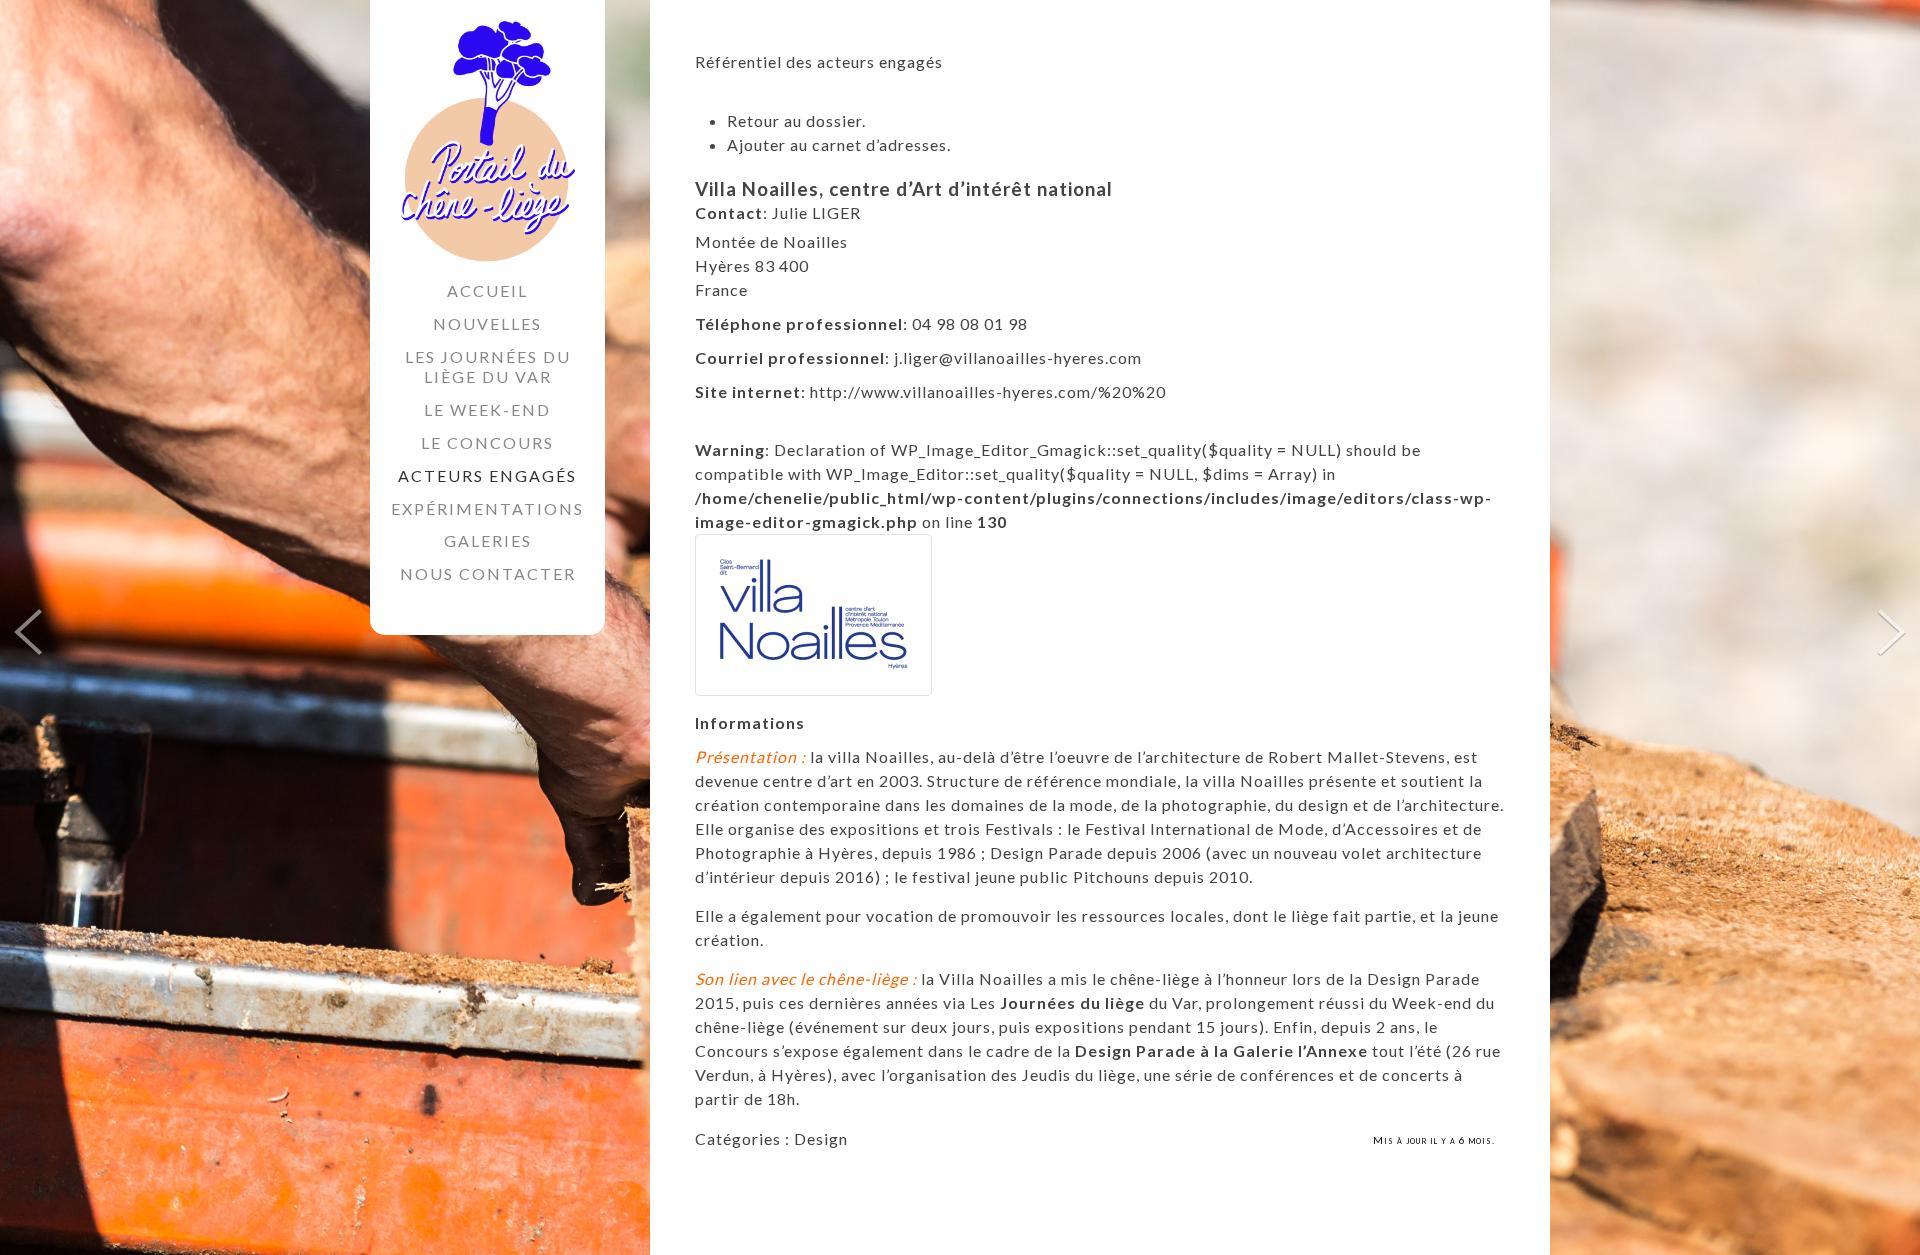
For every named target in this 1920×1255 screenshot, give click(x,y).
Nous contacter (488, 573)
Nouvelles (487, 323)
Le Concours (487, 442)
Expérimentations (487, 508)
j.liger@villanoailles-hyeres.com (1018, 357)
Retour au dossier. (796, 120)
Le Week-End (487, 409)
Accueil (487, 290)
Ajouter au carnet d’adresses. (839, 144)
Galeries (488, 540)
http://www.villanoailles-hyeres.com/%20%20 (988, 391)
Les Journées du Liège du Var (488, 367)
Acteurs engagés (487, 475)
